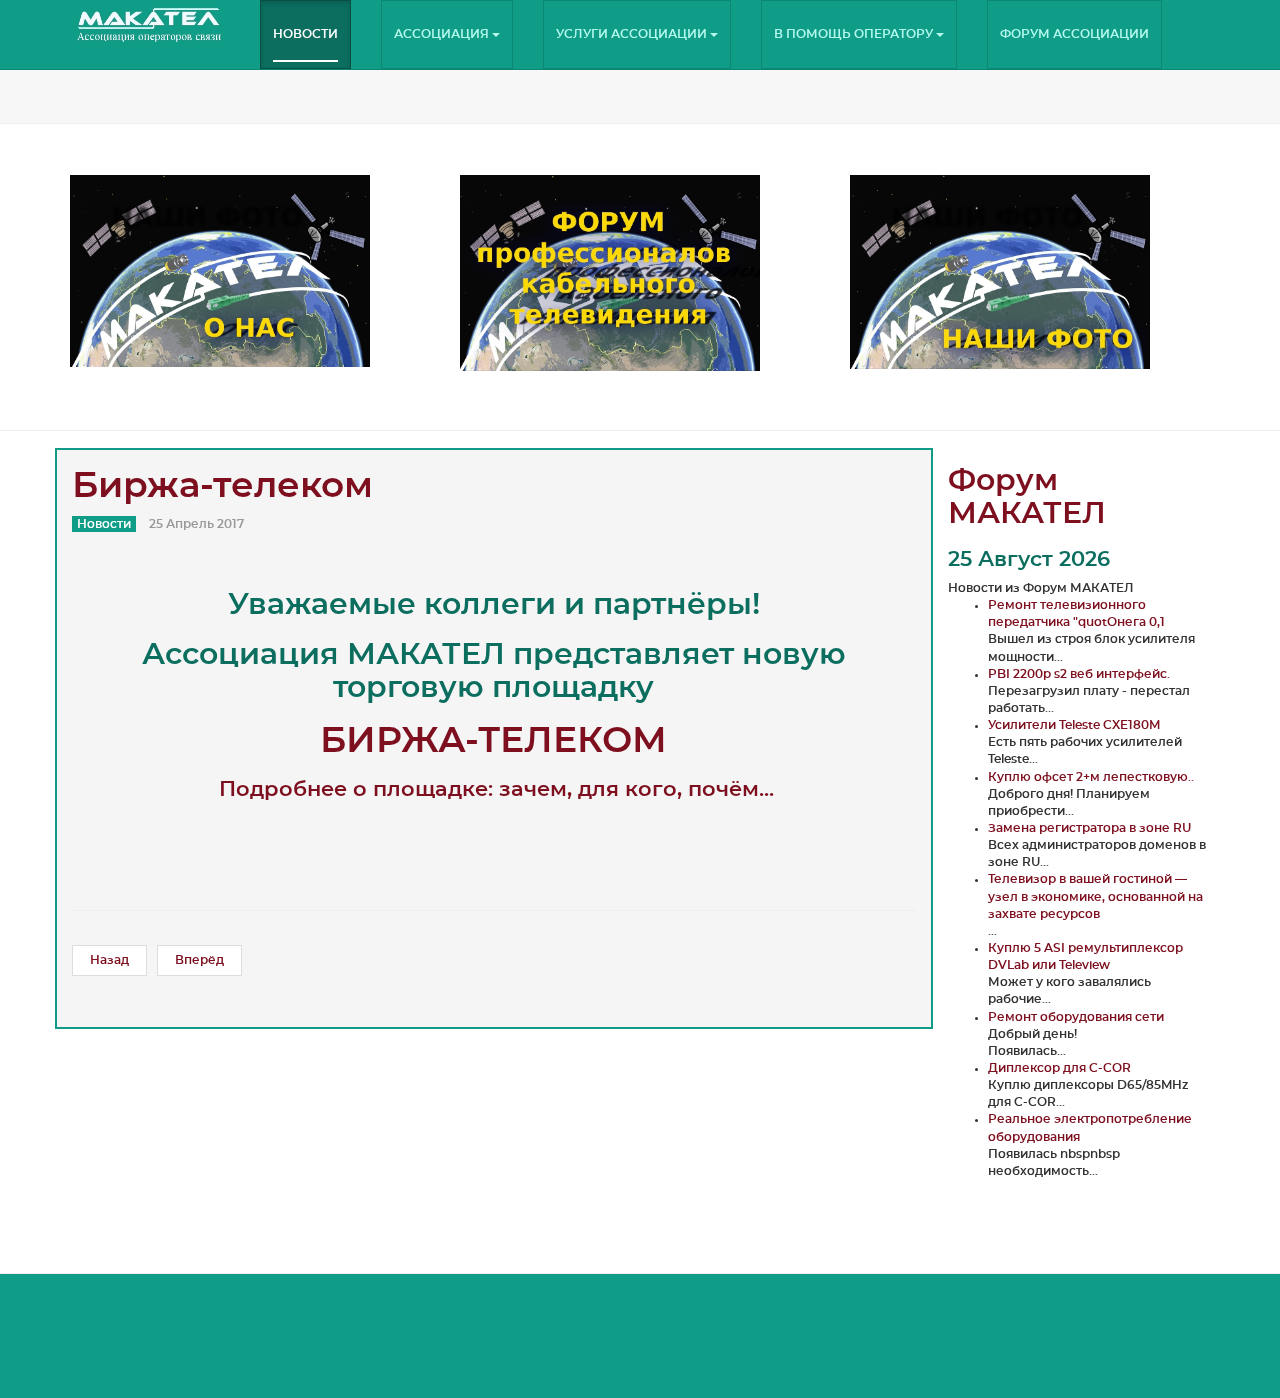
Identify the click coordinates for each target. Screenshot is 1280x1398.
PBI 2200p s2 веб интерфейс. (1079, 674)
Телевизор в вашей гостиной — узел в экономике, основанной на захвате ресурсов (1095, 896)
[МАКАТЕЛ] (150, 25)
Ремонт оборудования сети (1076, 1017)
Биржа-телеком (222, 486)
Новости (305, 34)
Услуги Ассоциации (633, 34)
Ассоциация (443, 34)
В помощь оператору (855, 34)
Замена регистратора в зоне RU (1089, 828)
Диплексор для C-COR (1059, 1068)
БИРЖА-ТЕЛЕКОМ (493, 741)
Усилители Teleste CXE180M (1074, 725)
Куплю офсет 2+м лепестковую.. (1091, 777)
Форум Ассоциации (1074, 34)
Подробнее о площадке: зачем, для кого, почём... (496, 789)
